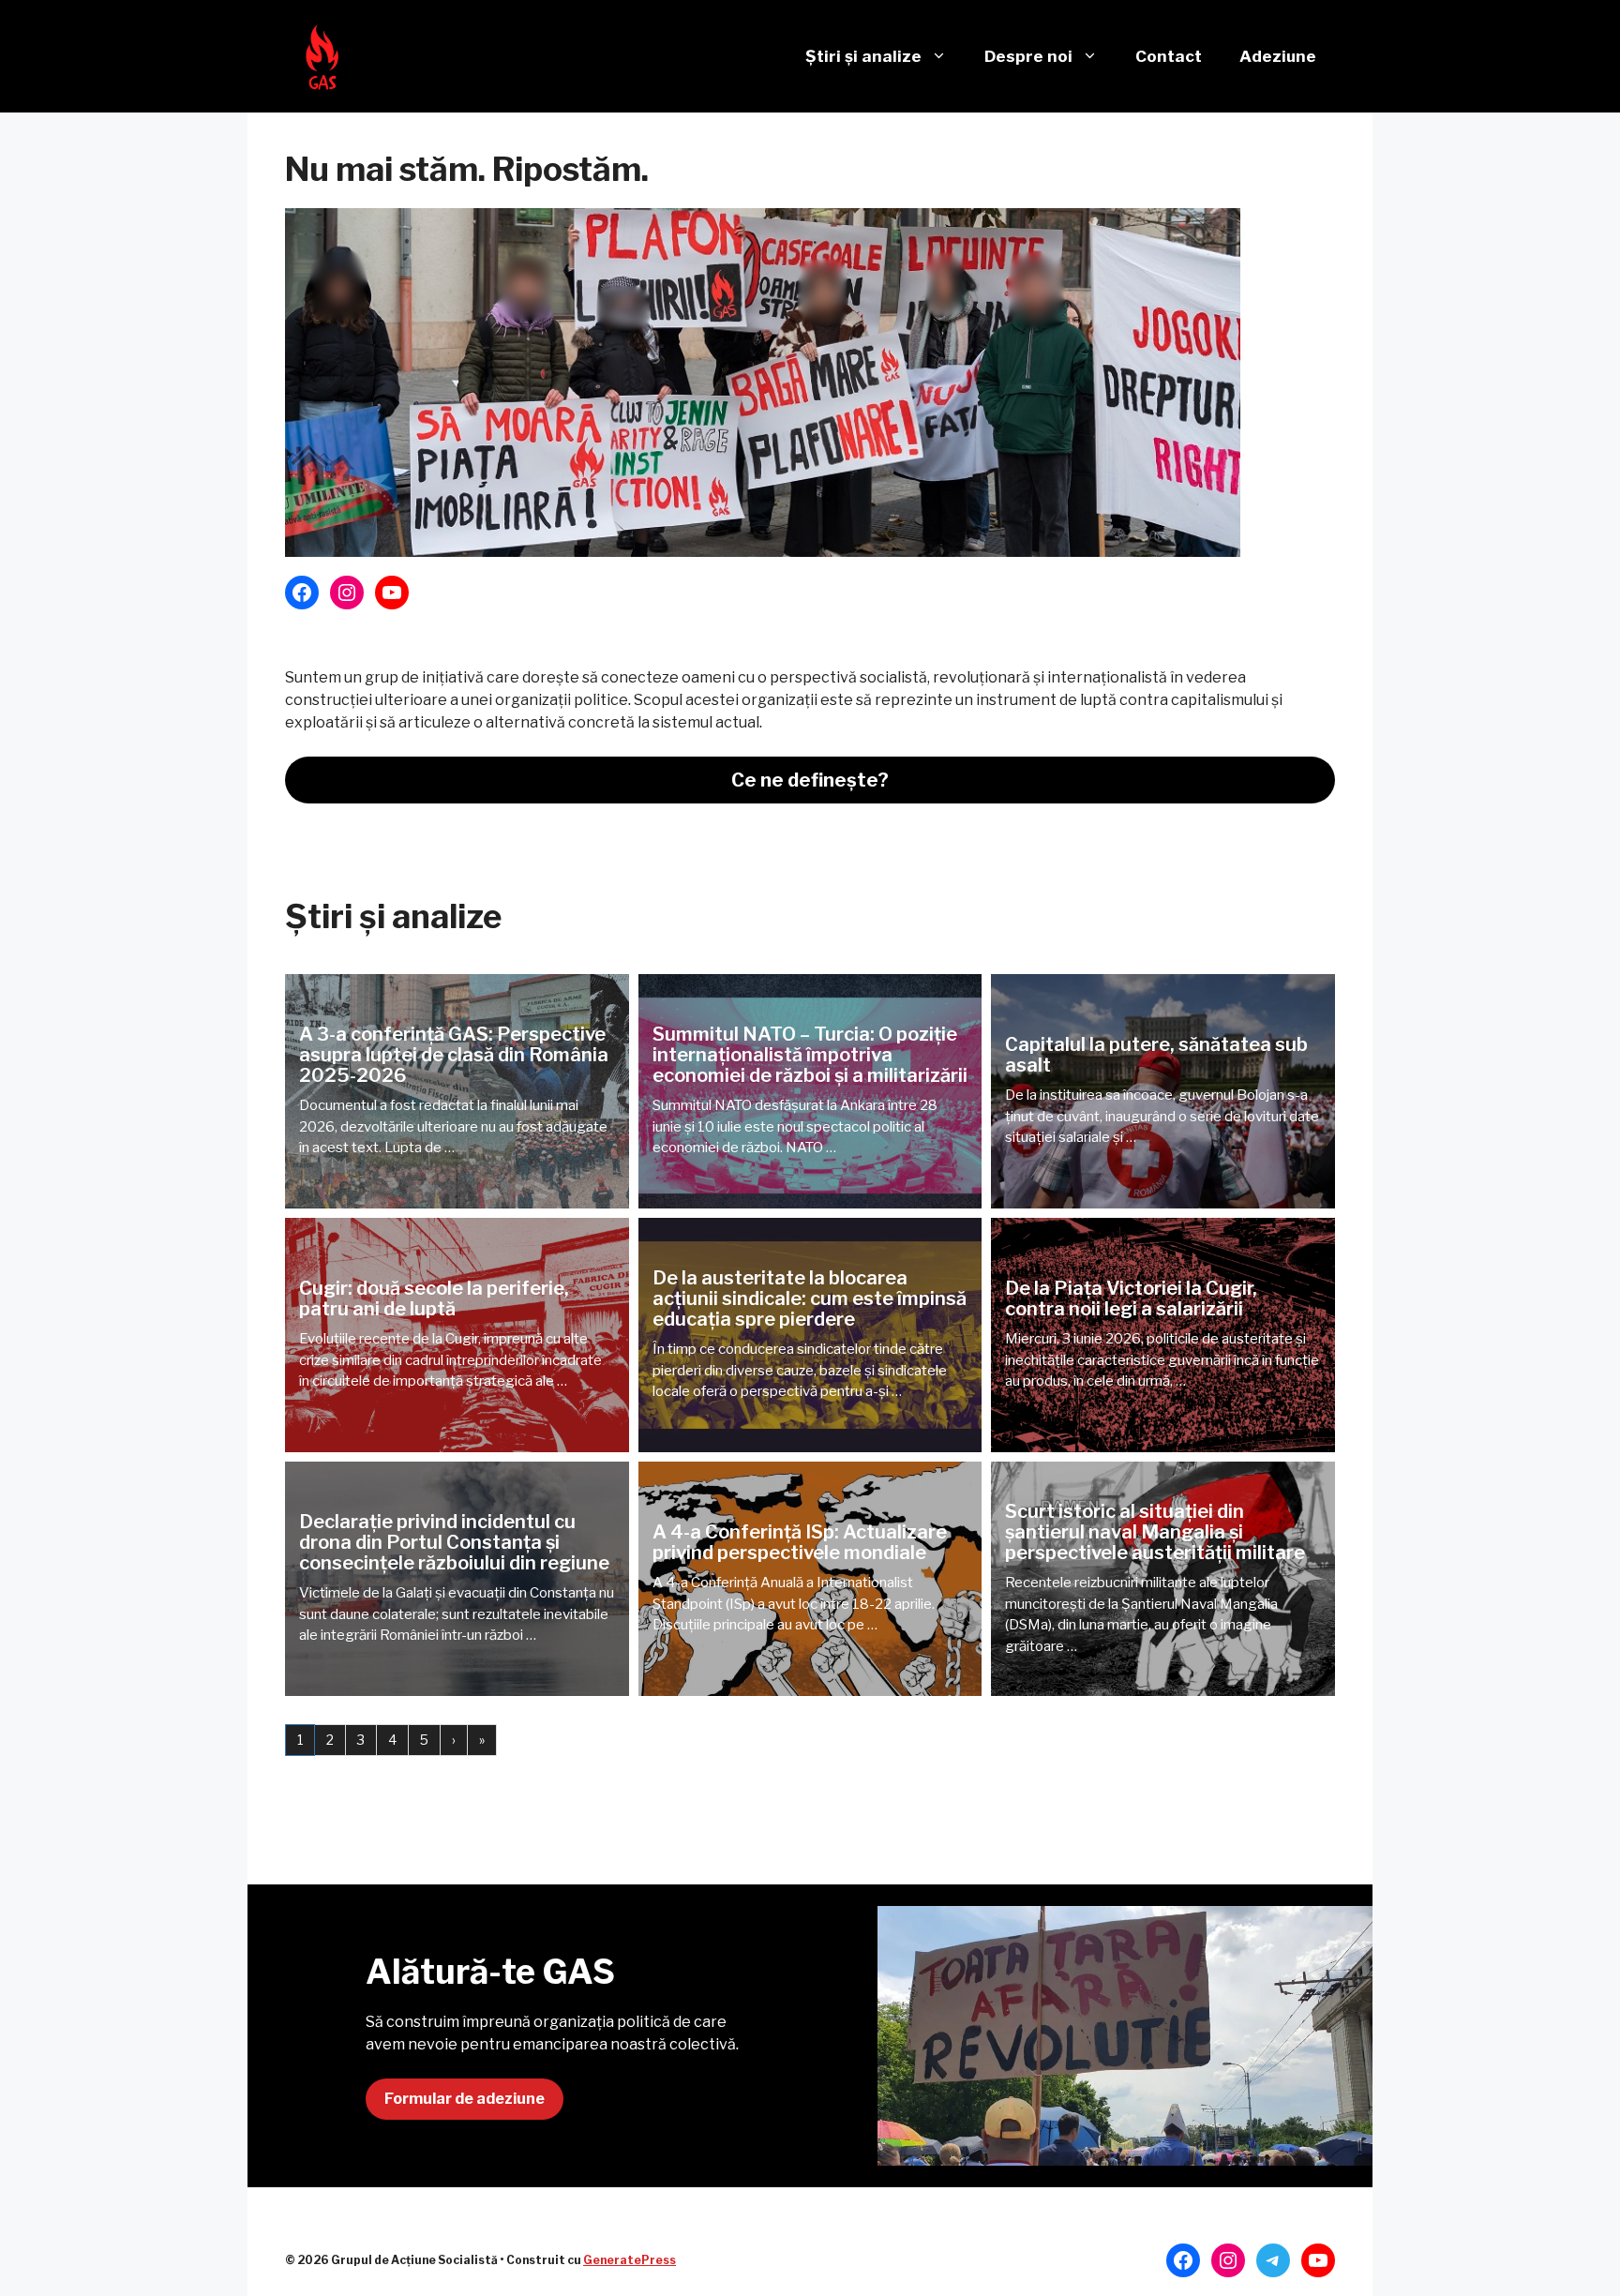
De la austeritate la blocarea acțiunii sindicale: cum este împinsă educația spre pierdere (810, 1298)
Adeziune (1278, 56)
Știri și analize (863, 56)
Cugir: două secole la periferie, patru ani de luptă (434, 1298)
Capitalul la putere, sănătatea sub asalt (1156, 1055)
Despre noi (1028, 56)
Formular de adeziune (465, 2099)
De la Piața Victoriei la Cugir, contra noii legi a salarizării (1131, 1298)
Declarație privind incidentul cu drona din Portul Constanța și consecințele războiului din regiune (454, 1542)
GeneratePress (630, 2260)
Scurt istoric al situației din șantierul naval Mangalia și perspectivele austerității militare (1155, 1532)
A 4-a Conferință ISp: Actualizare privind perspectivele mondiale (800, 1542)
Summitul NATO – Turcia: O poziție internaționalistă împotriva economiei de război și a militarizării (810, 1055)
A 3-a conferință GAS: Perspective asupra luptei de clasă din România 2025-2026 (454, 1055)
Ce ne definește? (810, 780)
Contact (1169, 56)
